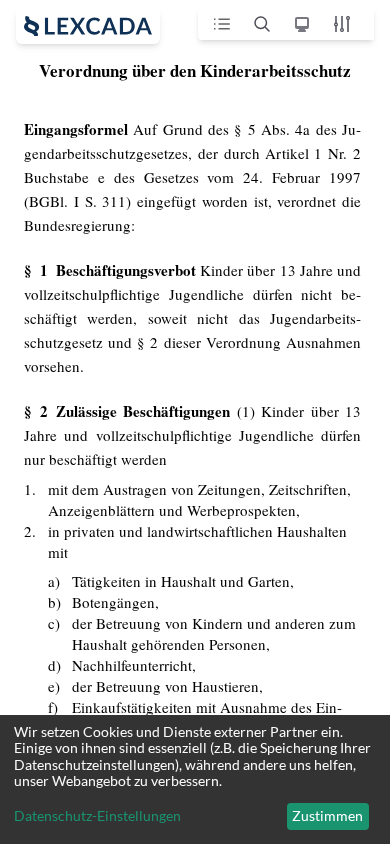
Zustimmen (327, 815)
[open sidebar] (88, 26)
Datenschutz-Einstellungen (97, 816)
